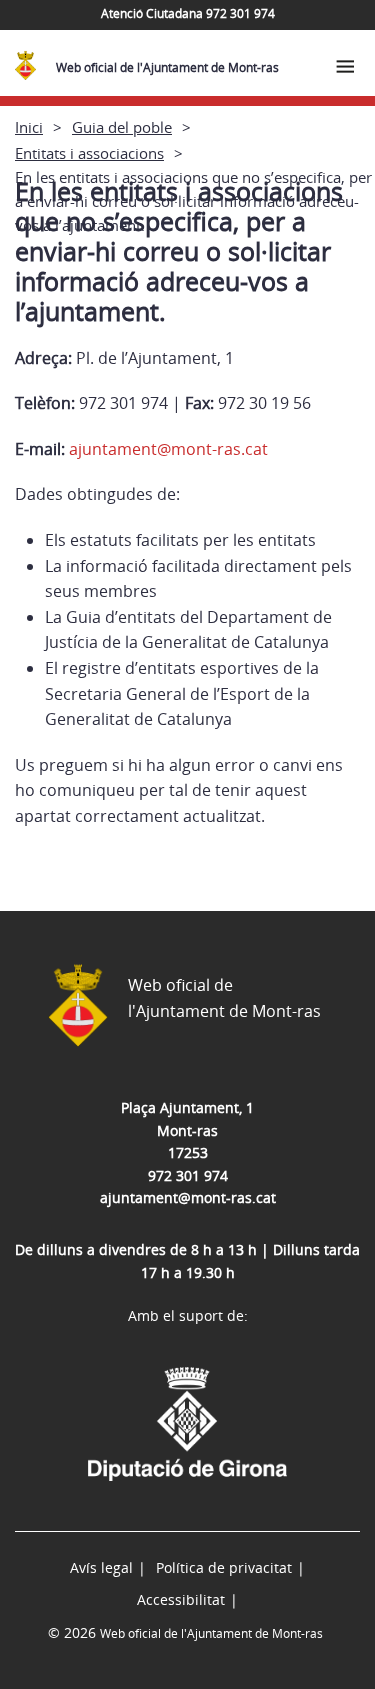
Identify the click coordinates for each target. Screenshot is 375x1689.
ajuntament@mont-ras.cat (168, 449)
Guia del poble (122, 127)
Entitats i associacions (89, 153)
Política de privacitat (224, 1567)
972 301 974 (188, 1175)
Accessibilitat (181, 1599)
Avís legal (101, 1567)
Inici (29, 127)
